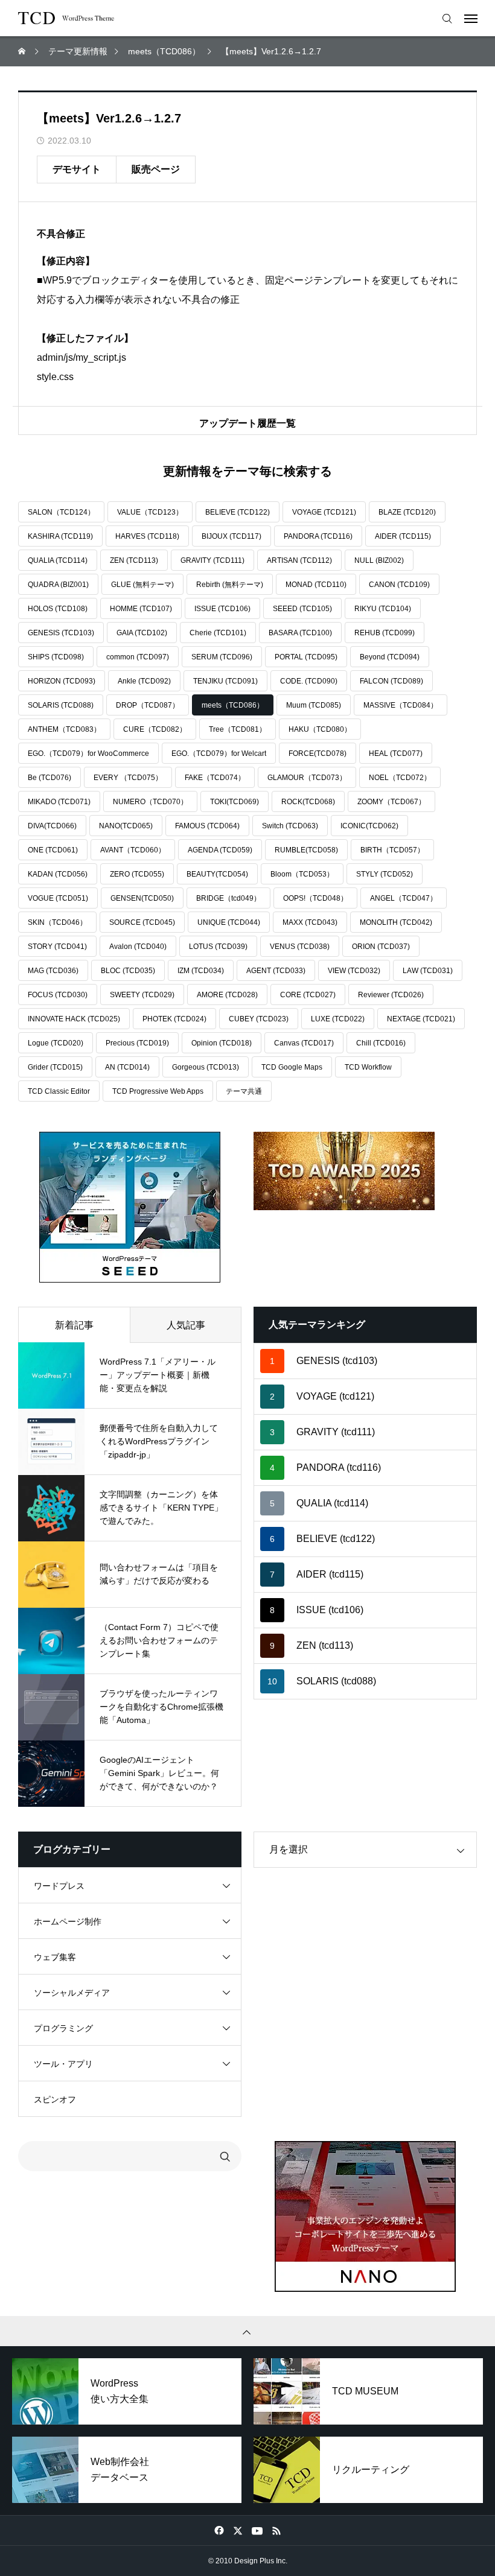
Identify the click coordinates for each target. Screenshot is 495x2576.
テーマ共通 (244, 1091)
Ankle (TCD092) (144, 681)
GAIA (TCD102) (142, 633)
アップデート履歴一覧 (247, 423)
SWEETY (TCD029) (142, 995)
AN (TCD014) (127, 1067)
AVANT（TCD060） (133, 850)
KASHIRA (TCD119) (60, 536)
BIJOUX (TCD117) (232, 536)
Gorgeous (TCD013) (206, 1067)
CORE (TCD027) (308, 995)
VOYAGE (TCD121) (324, 512)
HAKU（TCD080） (320, 729)
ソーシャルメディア (72, 1993)
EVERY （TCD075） (128, 778)
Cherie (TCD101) (218, 633)
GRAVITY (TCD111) (212, 560)
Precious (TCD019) (137, 1043)
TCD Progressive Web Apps (158, 1091)
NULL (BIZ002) (379, 560)
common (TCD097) (138, 657)
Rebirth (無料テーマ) (230, 585)
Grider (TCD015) (55, 1067)
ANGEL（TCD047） (404, 898)
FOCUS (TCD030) (58, 995)
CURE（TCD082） (155, 729)
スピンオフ (55, 2099)
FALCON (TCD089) (391, 681)
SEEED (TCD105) (302, 609)
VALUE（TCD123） (150, 512)
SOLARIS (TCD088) (61, 705)
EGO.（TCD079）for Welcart (219, 753)
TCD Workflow (368, 1067)
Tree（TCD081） (238, 729)
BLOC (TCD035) (128, 971)
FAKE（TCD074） (215, 778)
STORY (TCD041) (57, 947)
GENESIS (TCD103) (61, 633)
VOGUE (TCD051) (58, 898)
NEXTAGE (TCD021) (421, 1019)
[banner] (130, 1207)
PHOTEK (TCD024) (174, 1019)
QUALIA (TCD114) (58, 560)
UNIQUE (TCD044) (229, 922)
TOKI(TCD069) (235, 802)
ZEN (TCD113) (134, 560)
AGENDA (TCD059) (220, 850)
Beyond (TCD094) (390, 657)
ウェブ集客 (55, 1957)
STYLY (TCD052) (385, 874)
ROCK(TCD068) (308, 802)
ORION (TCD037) (381, 947)
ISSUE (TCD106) (222, 609)
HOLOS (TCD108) (58, 609)
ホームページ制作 (68, 1921)
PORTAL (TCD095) (306, 657)
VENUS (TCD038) (300, 947)
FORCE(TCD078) (318, 753)
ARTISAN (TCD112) (299, 560)
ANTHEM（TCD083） (64, 729)
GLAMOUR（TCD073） (307, 778)
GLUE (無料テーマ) (142, 585)
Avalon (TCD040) (138, 947)
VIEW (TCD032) (354, 971)
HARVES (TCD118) (147, 536)
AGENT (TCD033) (276, 971)
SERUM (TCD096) (222, 657)
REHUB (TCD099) (385, 633)
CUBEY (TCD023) (259, 1019)
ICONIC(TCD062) (369, 826)
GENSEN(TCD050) (142, 898)
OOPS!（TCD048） (315, 898)
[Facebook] (219, 2530)
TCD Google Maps (292, 1067)
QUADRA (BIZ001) (58, 585)
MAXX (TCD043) (310, 922)
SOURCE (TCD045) (142, 922)
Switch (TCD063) (290, 826)
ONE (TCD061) (53, 850)
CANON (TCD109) (399, 585)
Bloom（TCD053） (302, 874)
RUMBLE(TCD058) (306, 850)
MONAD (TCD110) (316, 585)
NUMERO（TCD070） (150, 802)
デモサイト (77, 169)
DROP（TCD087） (148, 705)
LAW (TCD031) (428, 971)
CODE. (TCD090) (309, 681)
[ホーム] (23, 51)
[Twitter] (238, 2530)
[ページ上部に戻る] (247, 2331)
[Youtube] (257, 2530)
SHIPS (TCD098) (56, 657)
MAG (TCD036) (53, 971)
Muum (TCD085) (314, 705)
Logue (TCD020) (56, 1043)
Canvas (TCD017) (304, 1043)
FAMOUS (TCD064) (207, 826)
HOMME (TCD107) (141, 609)
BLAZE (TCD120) (407, 512)
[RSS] (276, 2530)
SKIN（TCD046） (57, 922)
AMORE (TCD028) (227, 995)
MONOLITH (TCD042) (396, 922)
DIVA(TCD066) (52, 826)
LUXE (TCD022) (338, 1019)
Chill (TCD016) (381, 1043)
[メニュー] (474, 18)
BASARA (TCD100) (300, 633)
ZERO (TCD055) (137, 874)
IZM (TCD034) (201, 971)
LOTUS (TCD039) (218, 947)
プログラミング (63, 2028)
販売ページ (156, 169)
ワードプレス (59, 1886)
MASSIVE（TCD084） (401, 705)
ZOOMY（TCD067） (391, 802)
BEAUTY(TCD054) (217, 874)
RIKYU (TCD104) (383, 609)
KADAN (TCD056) (58, 874)
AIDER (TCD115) (403, 536)
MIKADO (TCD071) (59, 802)
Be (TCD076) (49, 778)
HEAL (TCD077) (396, 753)
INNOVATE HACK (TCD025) (74, 1019)
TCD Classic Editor (59, 1091)
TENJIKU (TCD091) (225, 681)
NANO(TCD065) (126, 826)
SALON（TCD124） (61, 512)
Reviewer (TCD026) (391, 995)
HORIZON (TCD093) (62, 681)
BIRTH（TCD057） (392, 850)
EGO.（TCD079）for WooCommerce (88, 753)
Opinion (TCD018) (222, 1043)
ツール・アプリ (63, 2064)
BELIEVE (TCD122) (238, 512)
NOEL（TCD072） (400, 778)
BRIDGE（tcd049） (228, 898)
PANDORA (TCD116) (318, 536)
